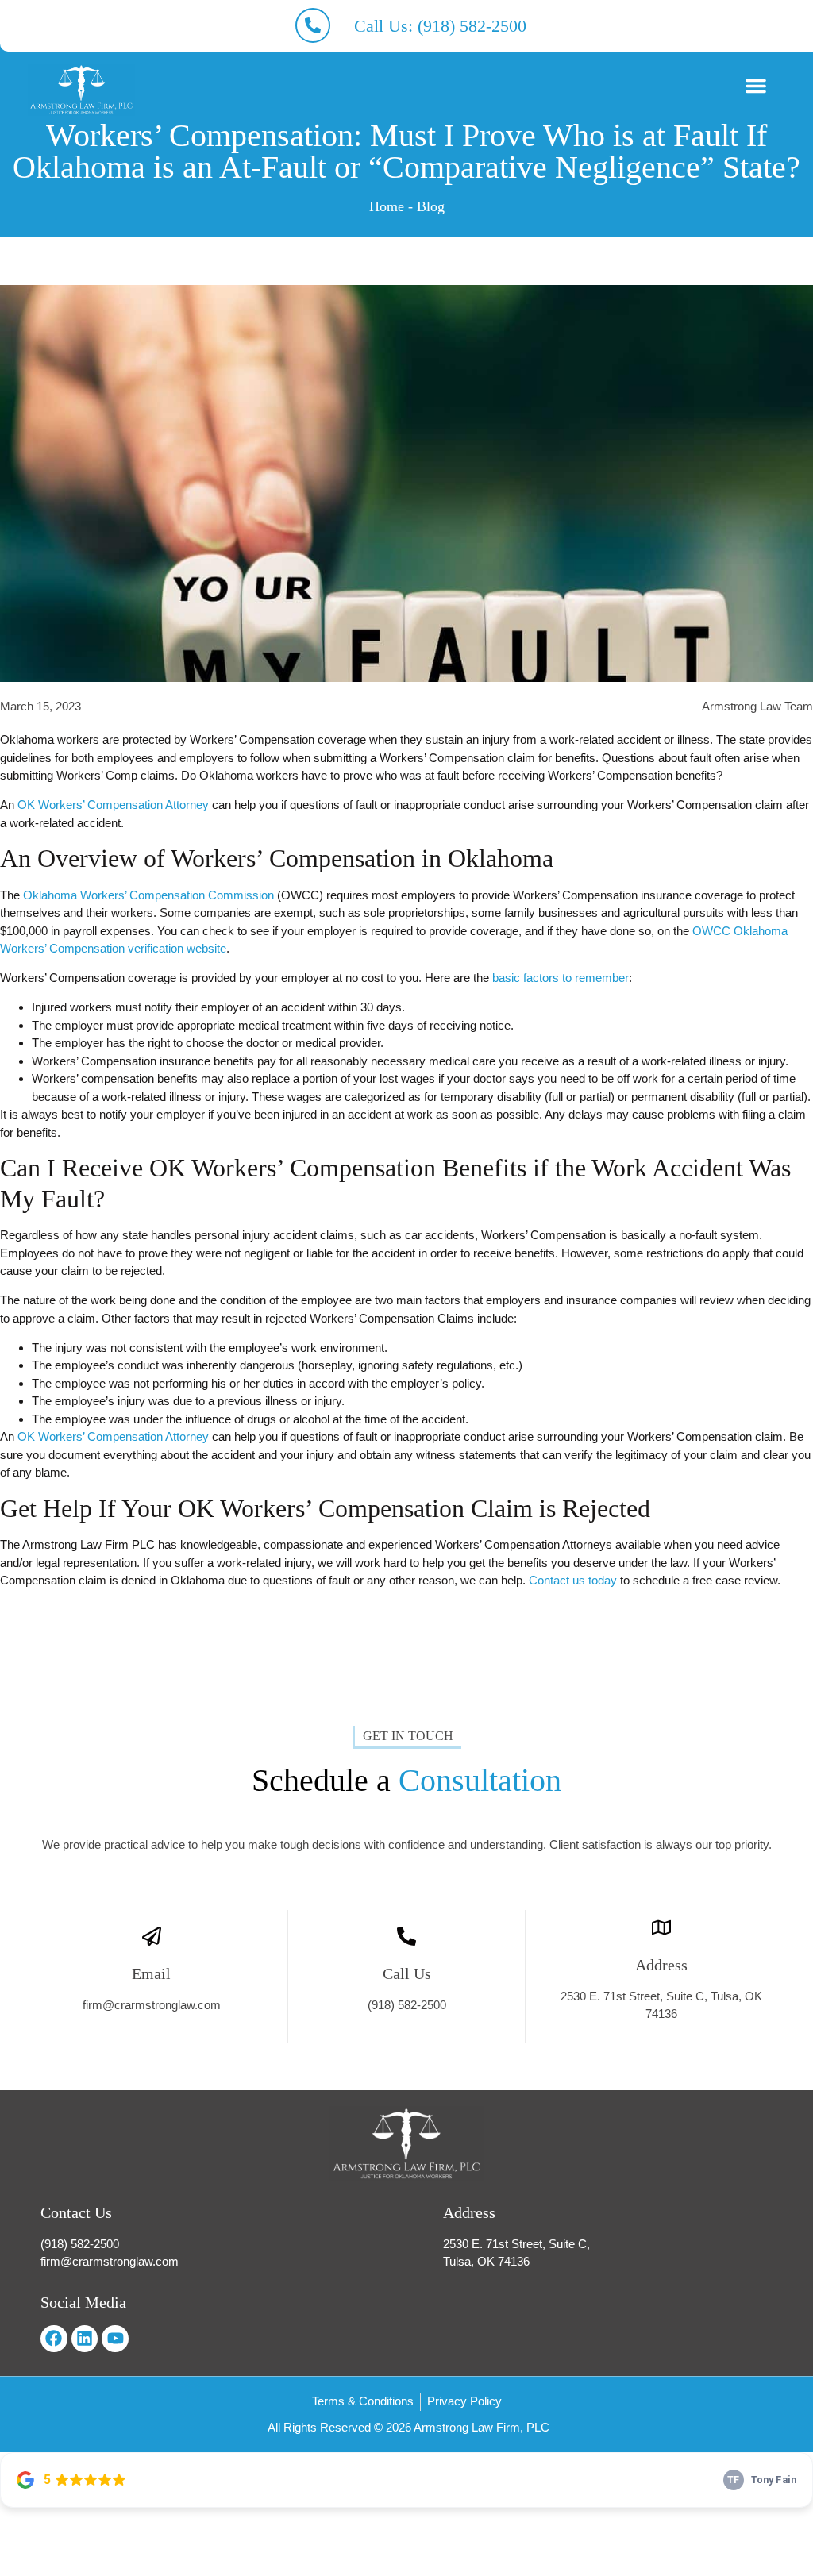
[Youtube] (115, 2339)
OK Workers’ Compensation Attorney (113, 805)
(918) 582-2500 (407, 2005)
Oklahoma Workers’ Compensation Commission (148, 895)
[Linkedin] (85, 2339)
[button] (756, 86)
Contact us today (573, 1580)
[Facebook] (54, 2339)
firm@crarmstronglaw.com (152, 2005)
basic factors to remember (561, 978)
